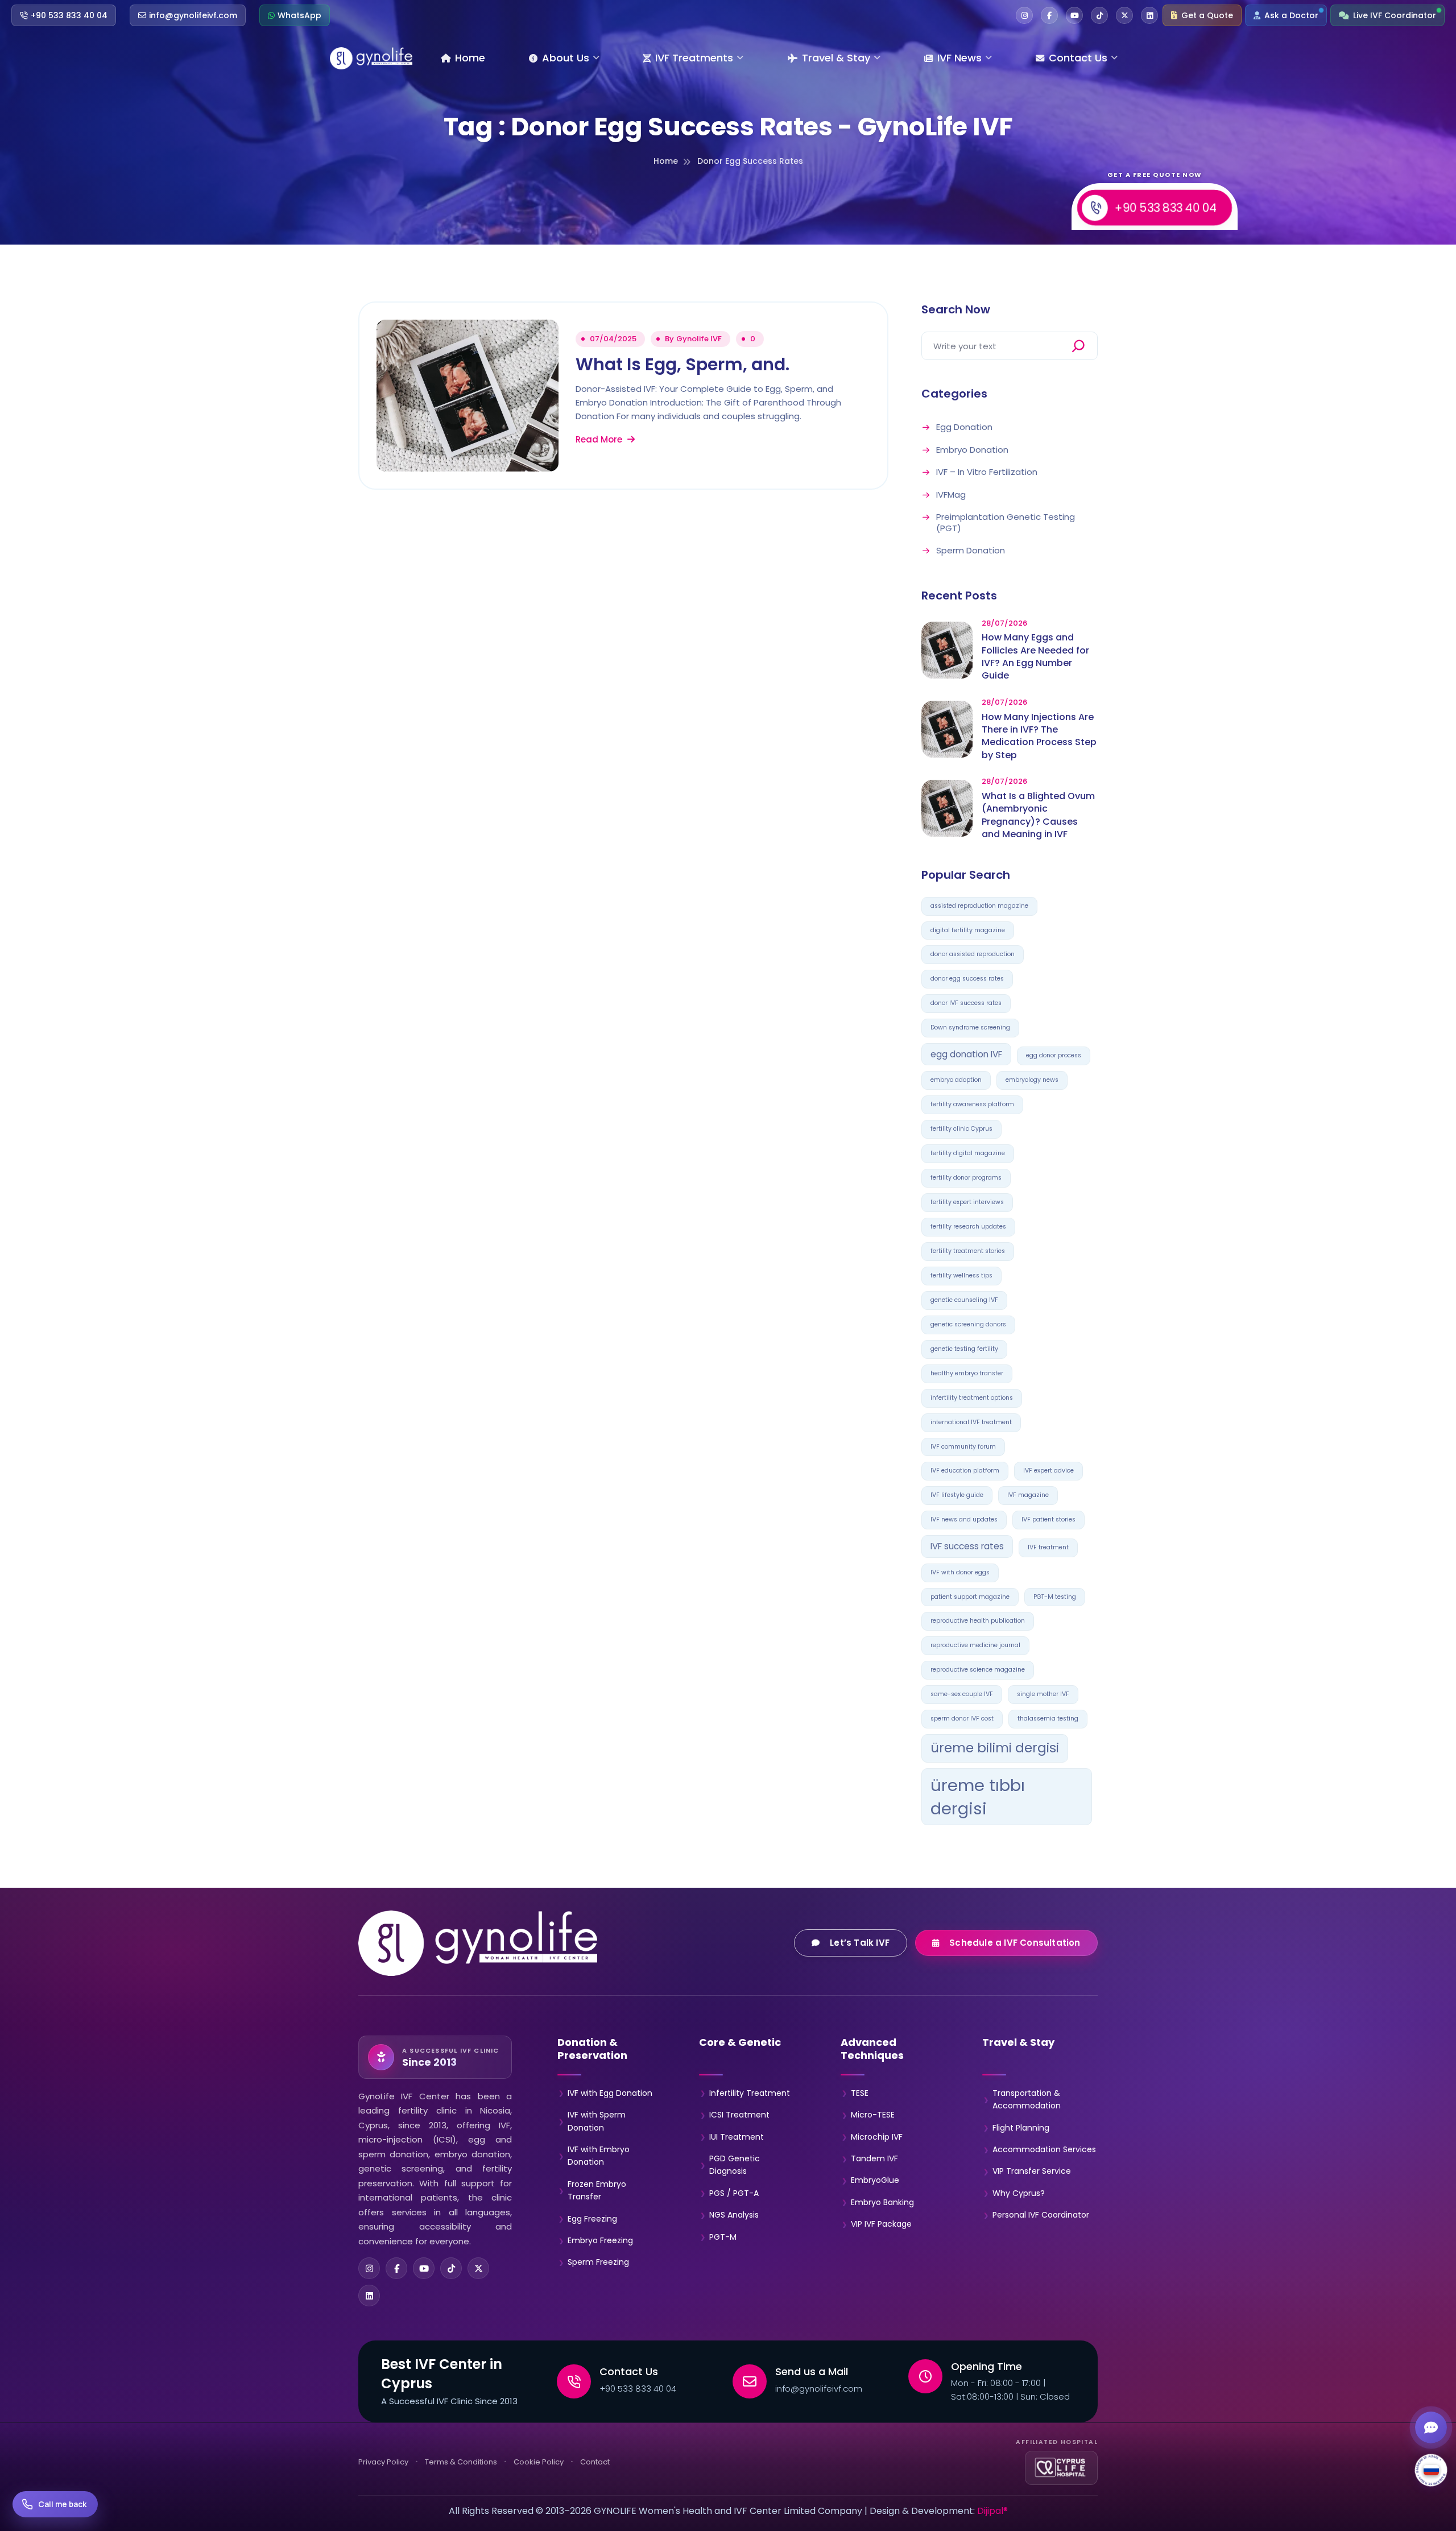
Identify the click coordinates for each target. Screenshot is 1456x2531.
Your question (653, 1292)
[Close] (826, 1105)
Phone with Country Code (673, 1241)
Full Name (645, 1190)
